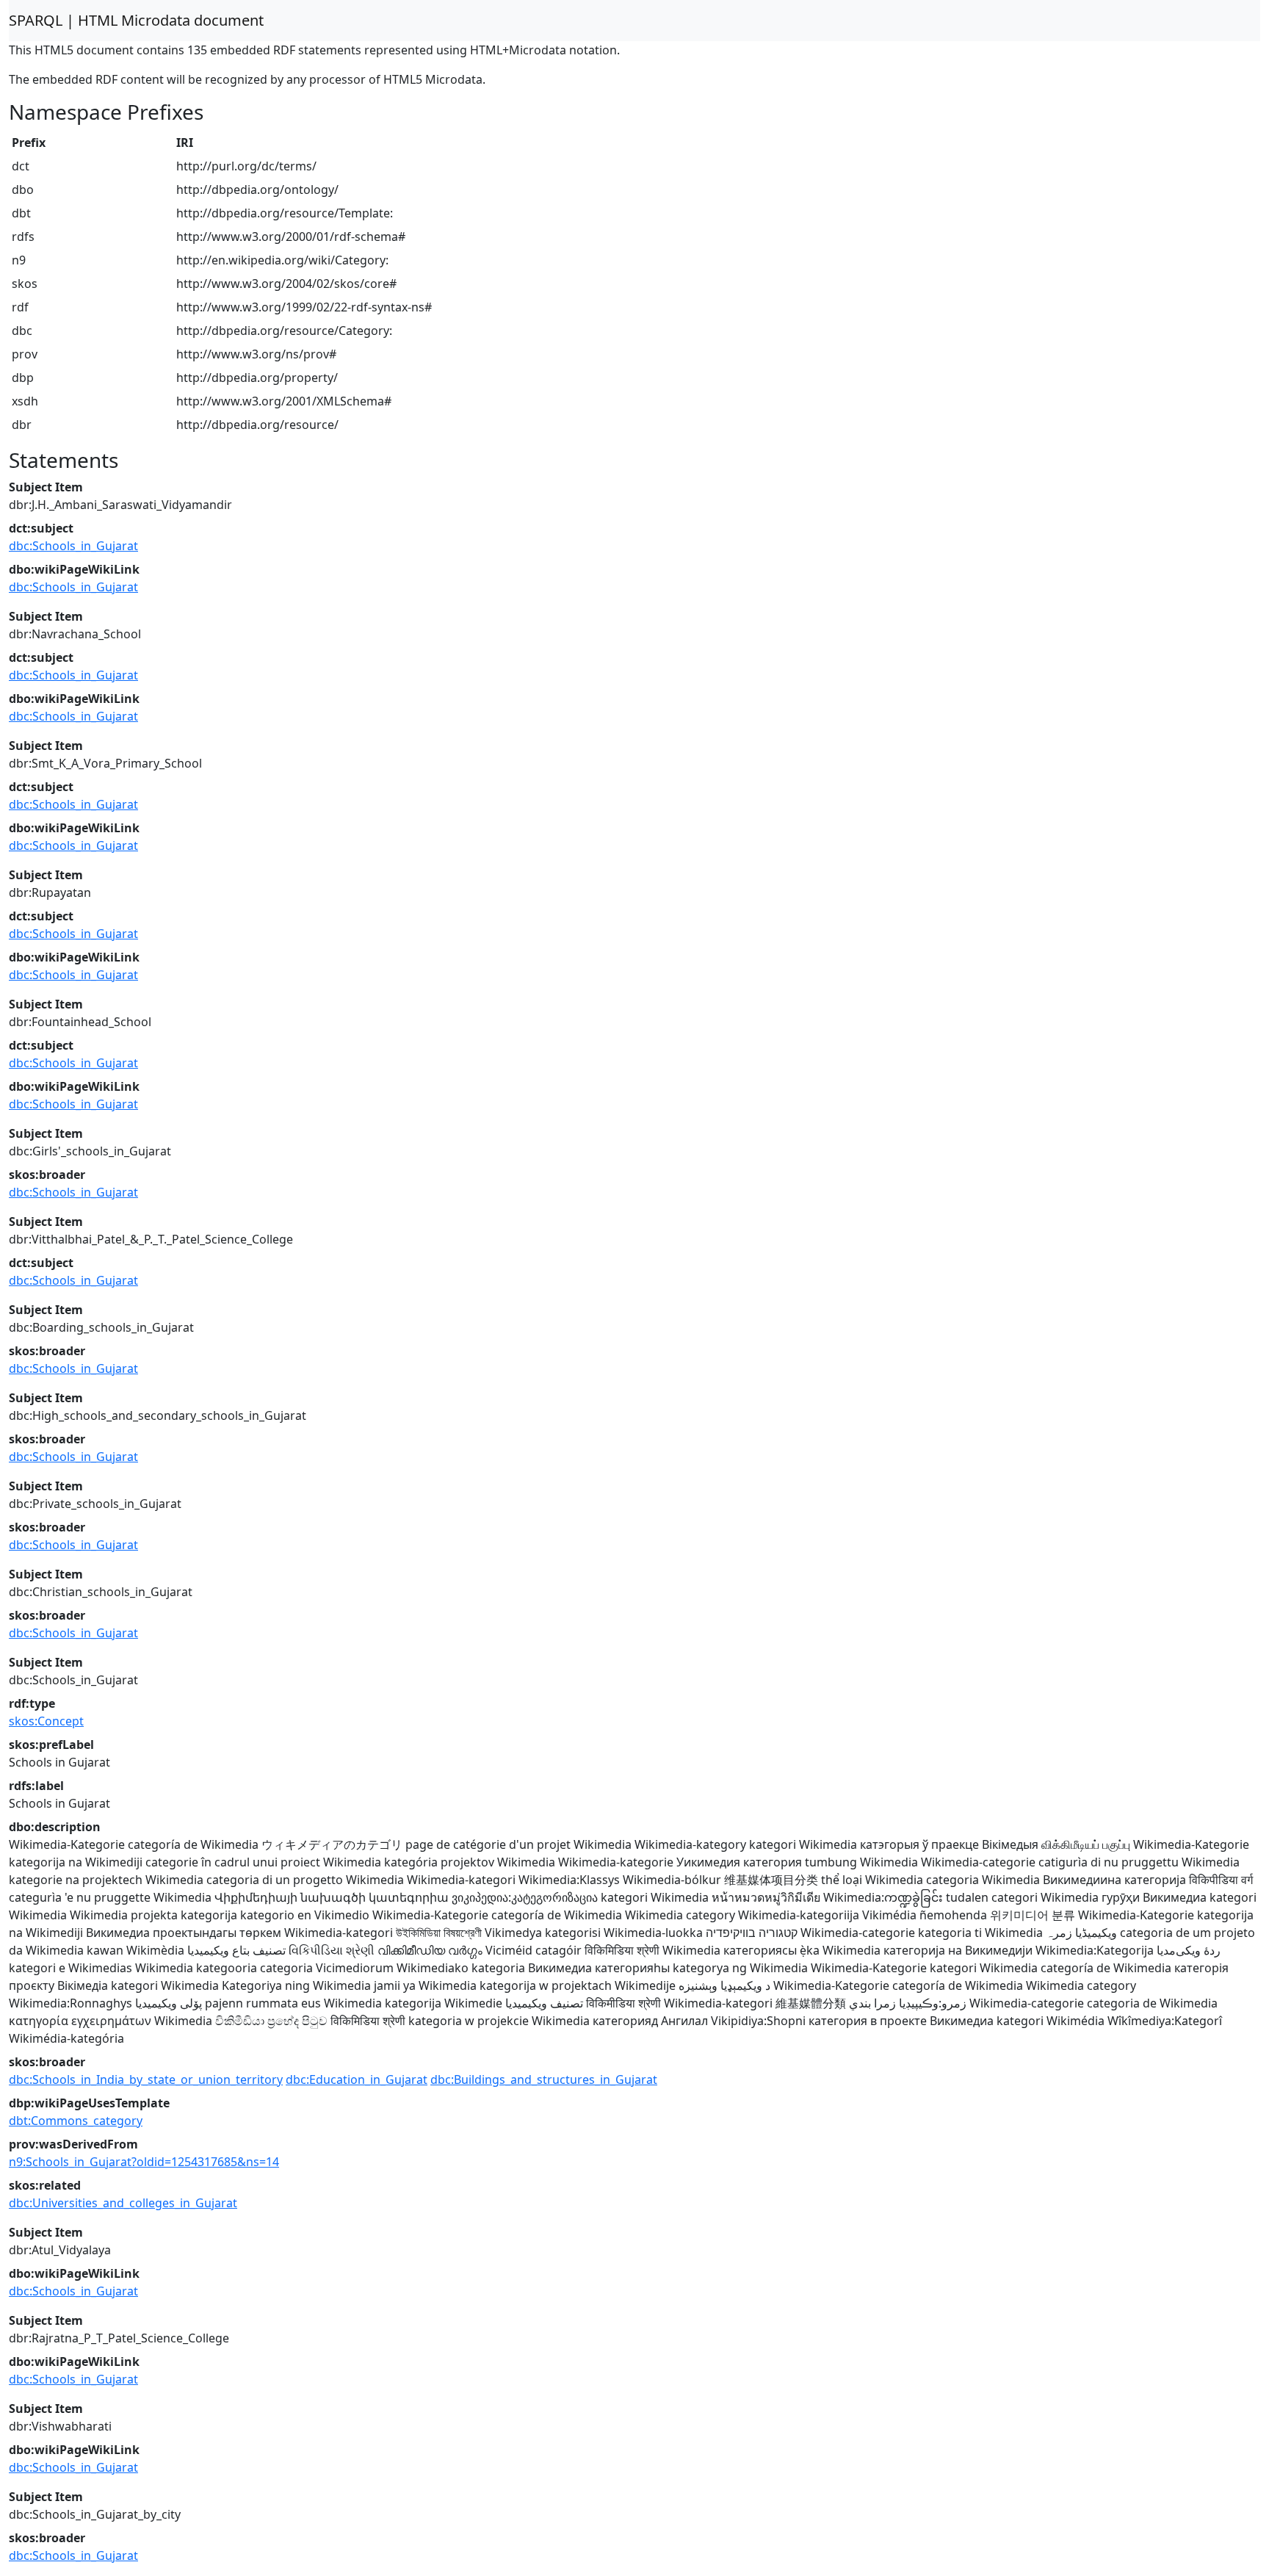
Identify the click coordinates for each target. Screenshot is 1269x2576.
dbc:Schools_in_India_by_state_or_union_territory (146, 2079)
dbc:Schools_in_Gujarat (73, 546)
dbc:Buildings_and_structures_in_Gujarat (544, 2079)
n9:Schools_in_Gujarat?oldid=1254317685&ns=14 (144, 2162)
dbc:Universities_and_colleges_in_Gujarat (123, 2203)
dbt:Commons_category (76, 2121)
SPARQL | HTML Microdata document (136, 20)
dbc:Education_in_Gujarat (357, 2079)
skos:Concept (46, 1721)
